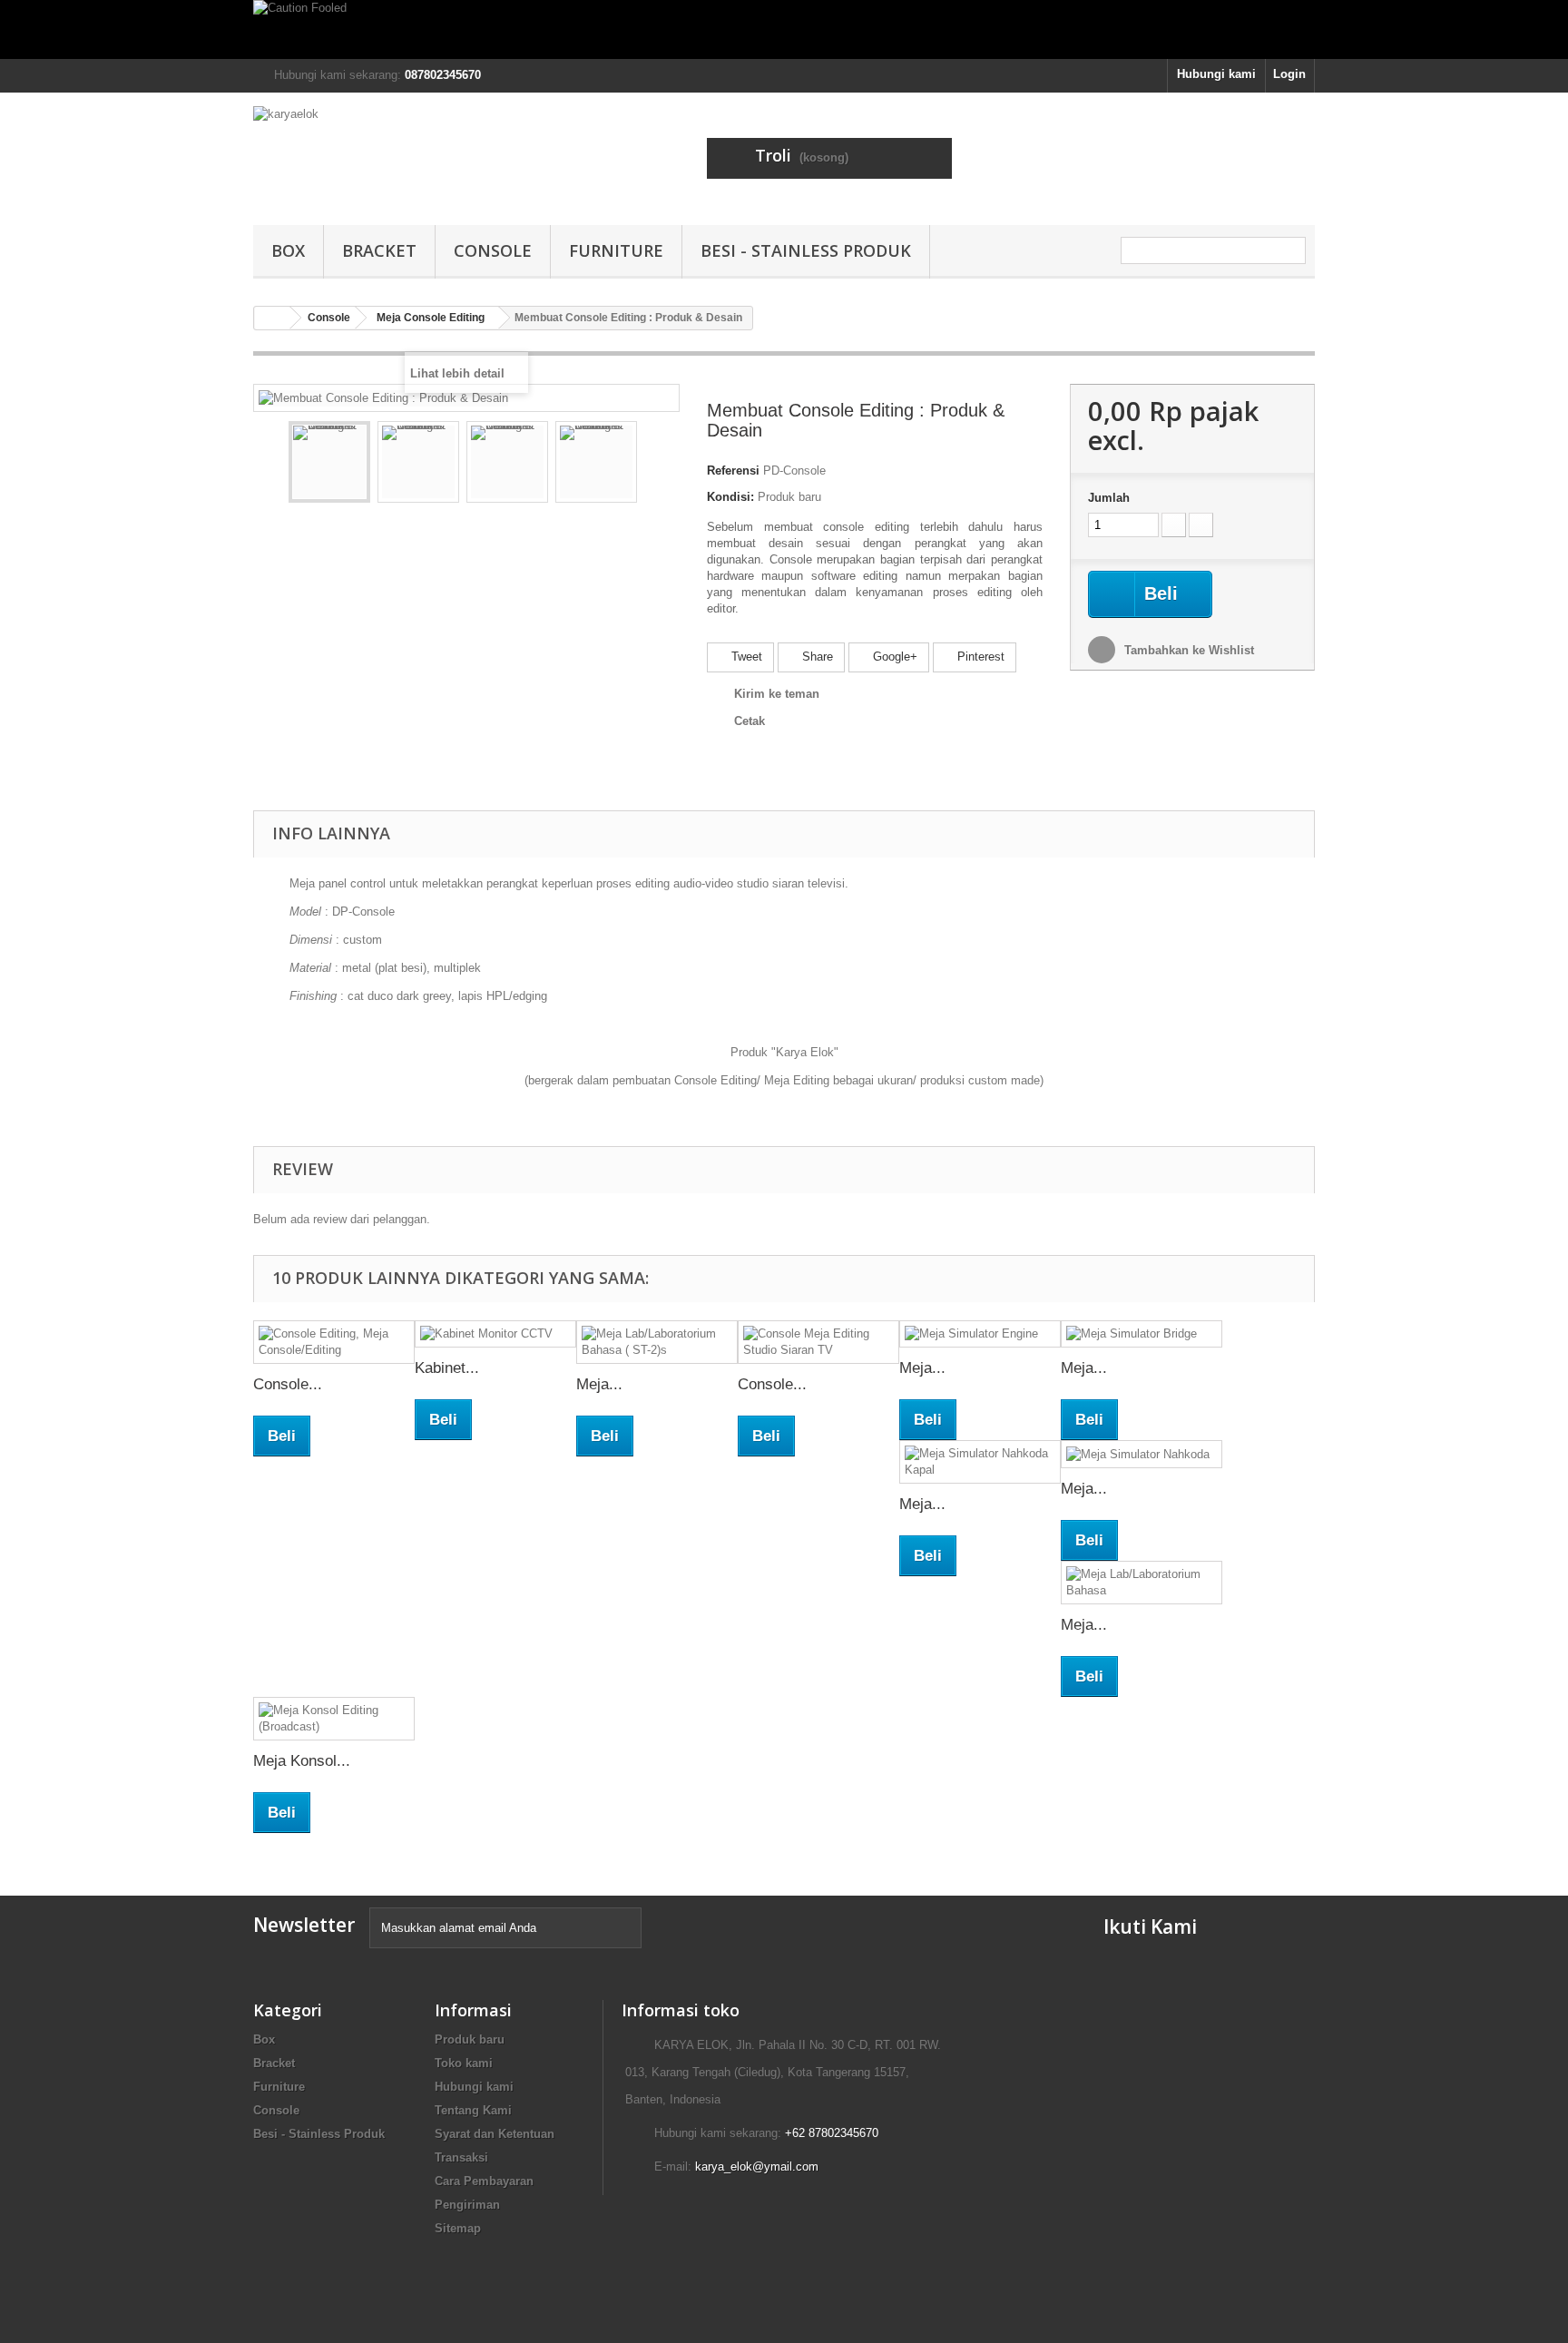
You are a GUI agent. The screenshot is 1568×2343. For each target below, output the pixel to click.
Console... (288, 1384)
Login (1289, 74)
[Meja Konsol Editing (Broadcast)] (334, 1719)
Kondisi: (730, 497)
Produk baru (470, 2039)
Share (816, 657)
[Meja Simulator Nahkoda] (1142, 1454)
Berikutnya (653, 465)
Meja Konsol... (302, 1761)
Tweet (745, 657)
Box (288, 250)
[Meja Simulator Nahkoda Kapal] (980, 1462)
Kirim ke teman (777, 694)
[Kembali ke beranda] (272, 318)
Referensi (733, 471)
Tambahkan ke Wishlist (1187, 650)
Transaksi (461, 2157)
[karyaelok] (421, 154)
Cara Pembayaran (484, 2181)
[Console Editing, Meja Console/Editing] (334, 1342)
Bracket (379, 250)
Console (493, 250)
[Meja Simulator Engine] (980, 1334)
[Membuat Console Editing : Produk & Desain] (329, 462)
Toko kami (464, 2063)
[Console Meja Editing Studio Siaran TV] (818, 1342)
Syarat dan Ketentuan (495, 2134)
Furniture (616, 250)
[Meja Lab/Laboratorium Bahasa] (1142, 1583)
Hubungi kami (1216, 74)
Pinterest (979, 657)
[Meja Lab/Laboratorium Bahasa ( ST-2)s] (657, 1342)
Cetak (750, 721)
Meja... (599, 1384)
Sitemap (458, 2228)
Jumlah (1109, 498)
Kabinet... (447, 1368)
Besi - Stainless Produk (806, 250)
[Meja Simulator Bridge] (1142, 1334)
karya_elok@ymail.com (757, 2167)
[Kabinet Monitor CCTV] (495, 1334)
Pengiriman (467, 2205)
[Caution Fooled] (784, 29)
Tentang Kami (473, 2110)
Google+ (893, 657)
